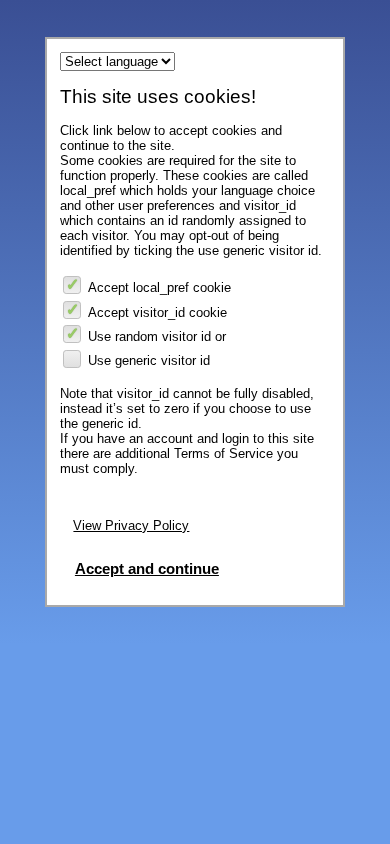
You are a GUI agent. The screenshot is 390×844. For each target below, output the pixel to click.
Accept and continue (147, 569)
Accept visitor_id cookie (157, 312)
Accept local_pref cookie (159, 287)
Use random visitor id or (157, 336)
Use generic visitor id (149, 360)
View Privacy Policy (131, 525)
